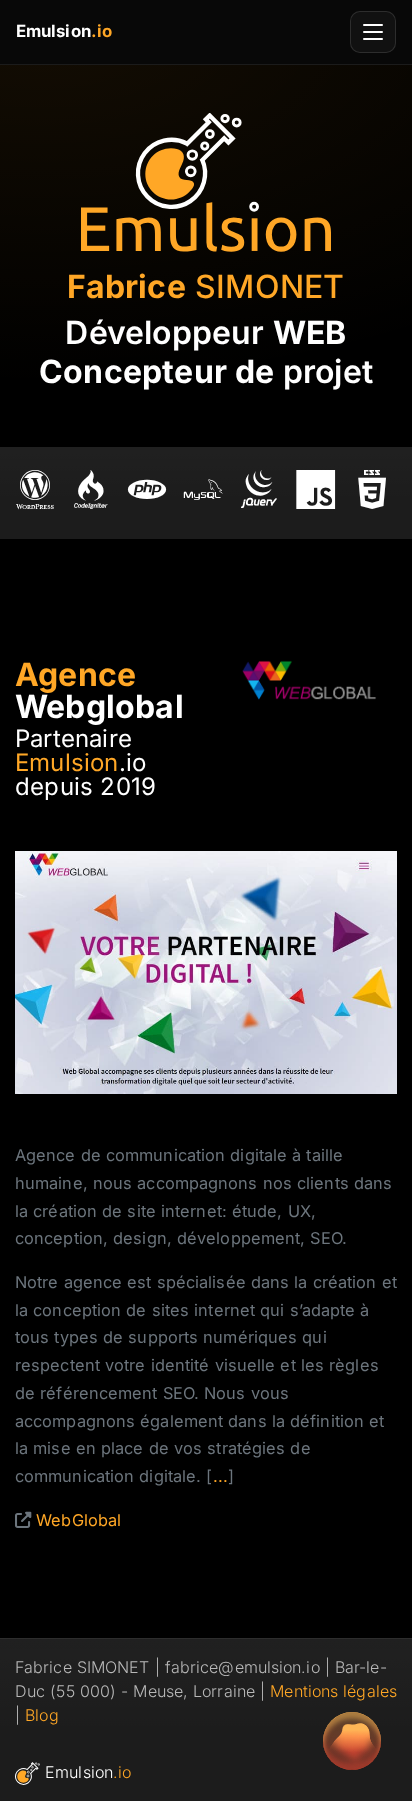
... (220, 1476)
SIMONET (205, 286)
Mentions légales (333, 1691)
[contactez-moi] (352, 1741)
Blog (41, 1715)
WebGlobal (78, 1520)
